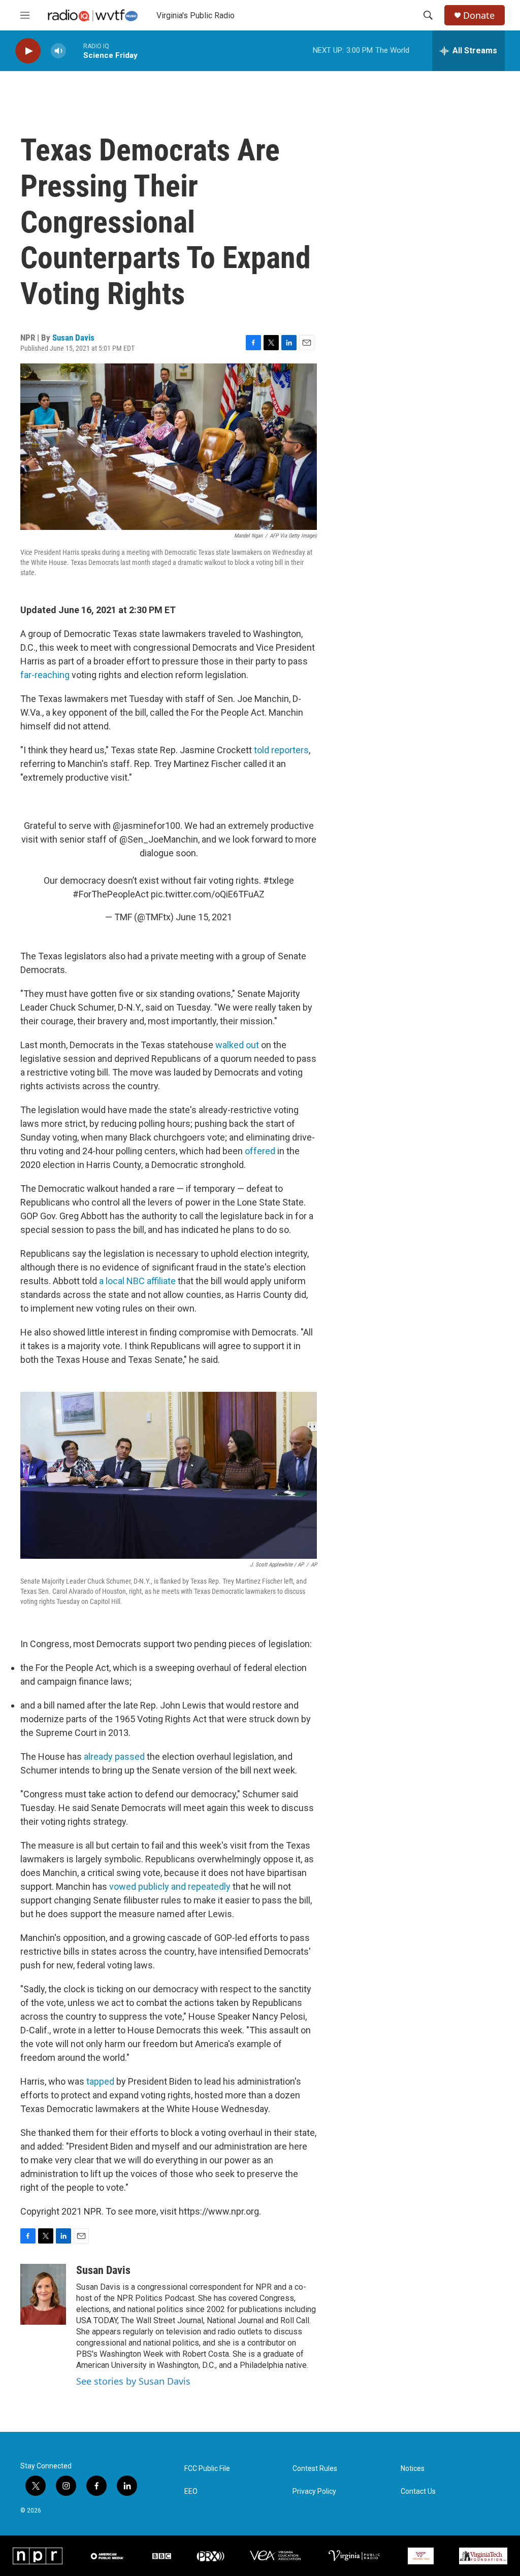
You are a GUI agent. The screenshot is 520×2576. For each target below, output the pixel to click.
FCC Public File (207, 2469)
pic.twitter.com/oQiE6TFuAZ (208, 894)
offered (260, 1151)
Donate (479, 15)
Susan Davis (73, 338)
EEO (191, 2491)
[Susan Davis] (43, 2294)
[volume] (58, 51)
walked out (237, 1045)
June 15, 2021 (204, 917)
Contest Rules (315, 2469)
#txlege (279, 880)
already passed (114, 1757)
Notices (413, 2469)
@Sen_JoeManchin (159, 839)
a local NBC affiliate (137, 1281)
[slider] (75, 51)
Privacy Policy (314, 2491)
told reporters (281, 750)
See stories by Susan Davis (133, 2381)
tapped (100, 2081)
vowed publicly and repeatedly (170, 1886)
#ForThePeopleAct (111, 894)
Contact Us (418, 2491)
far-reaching (45, 675)
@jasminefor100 (147, 826)
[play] (28, 51)
